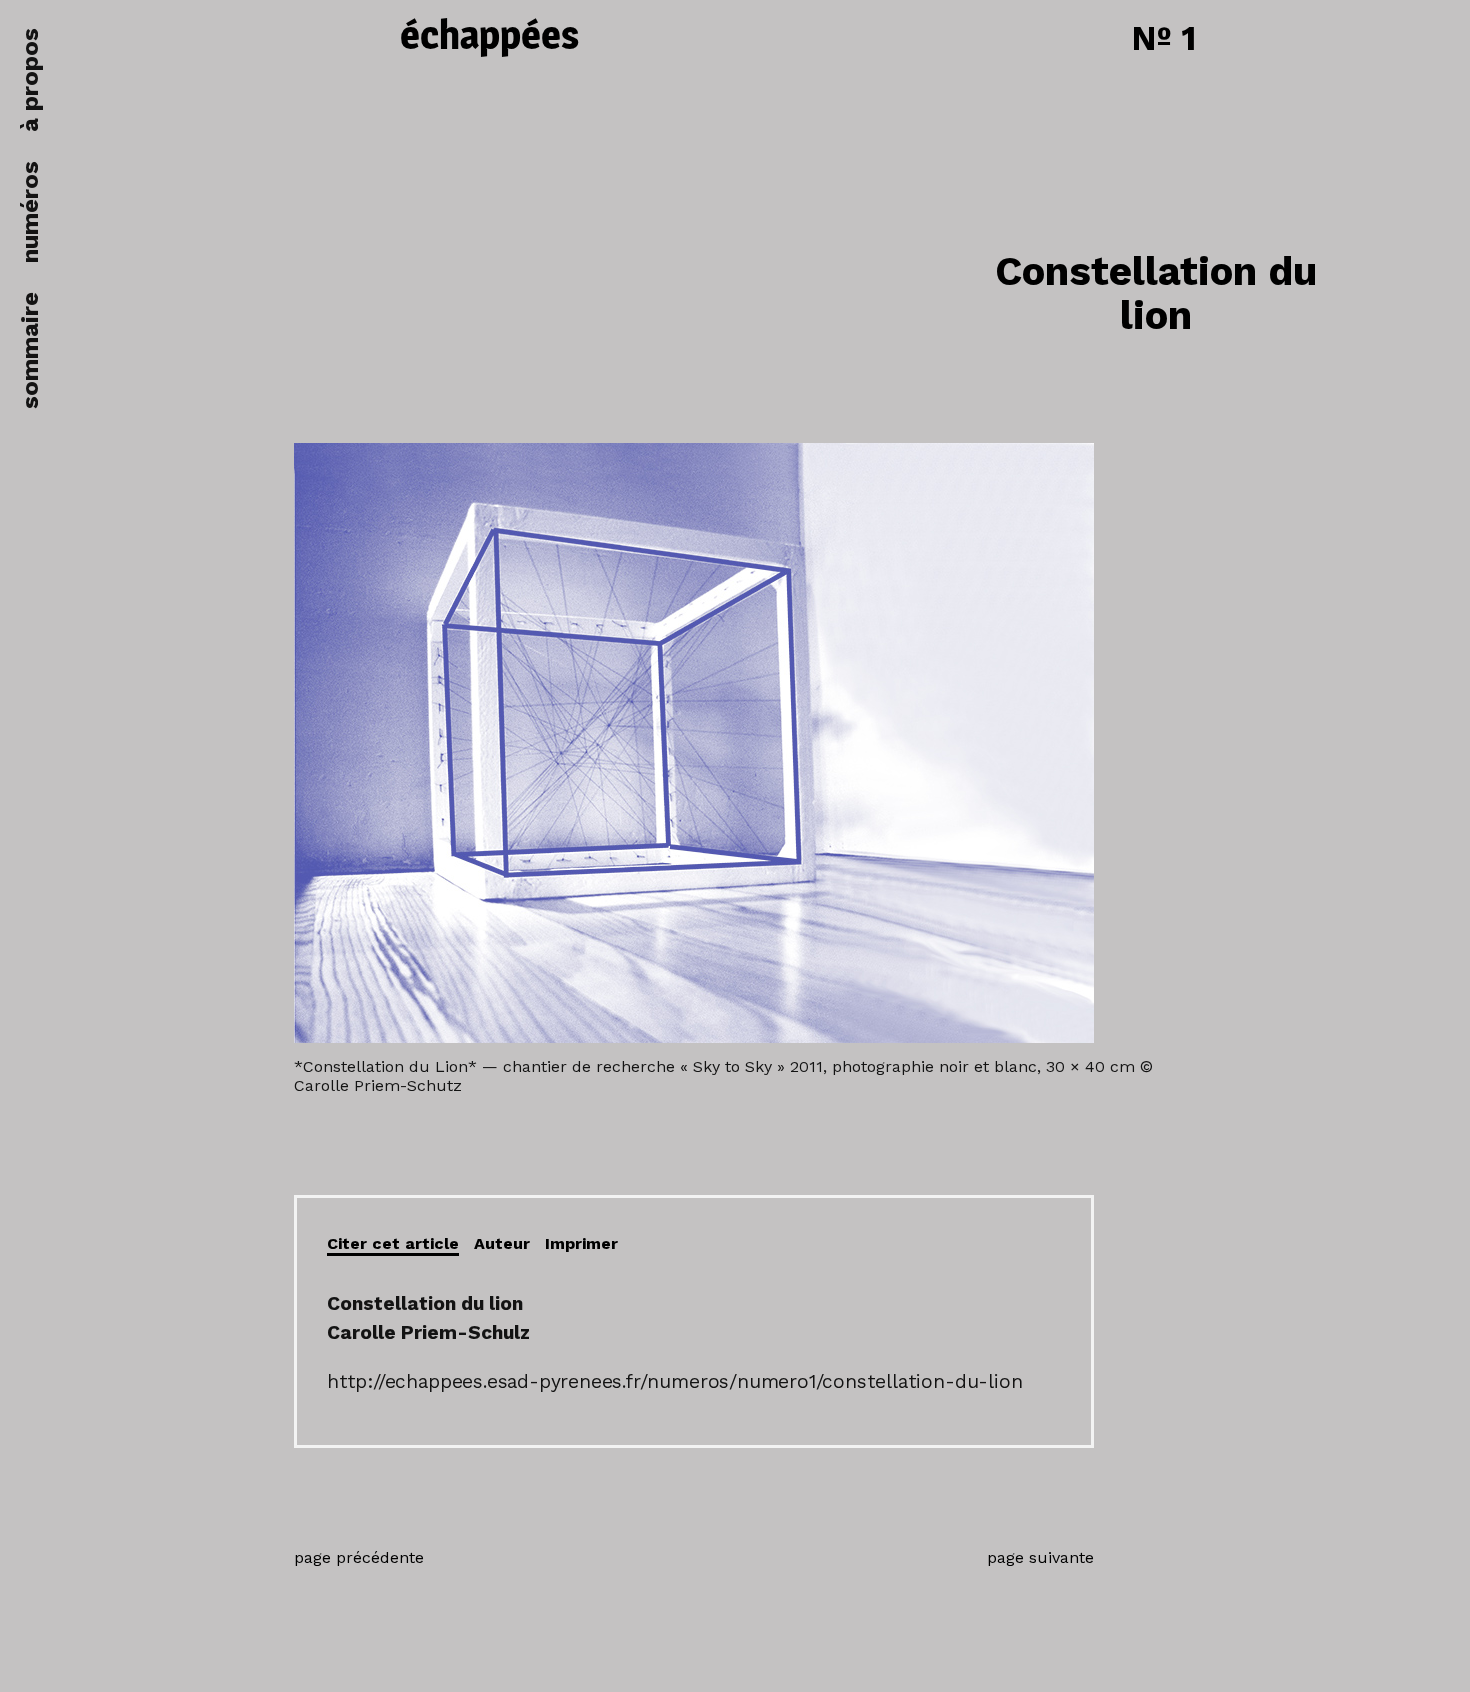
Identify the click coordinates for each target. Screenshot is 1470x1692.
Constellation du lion (1156, 293)
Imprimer (581, 1243)
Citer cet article (393, 1243)
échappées (489, 37)
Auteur (502, 1243)
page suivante (1040, 1557)
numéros (30, 212)
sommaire (30, 350)
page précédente (359, 1557)
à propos (30, 80)
